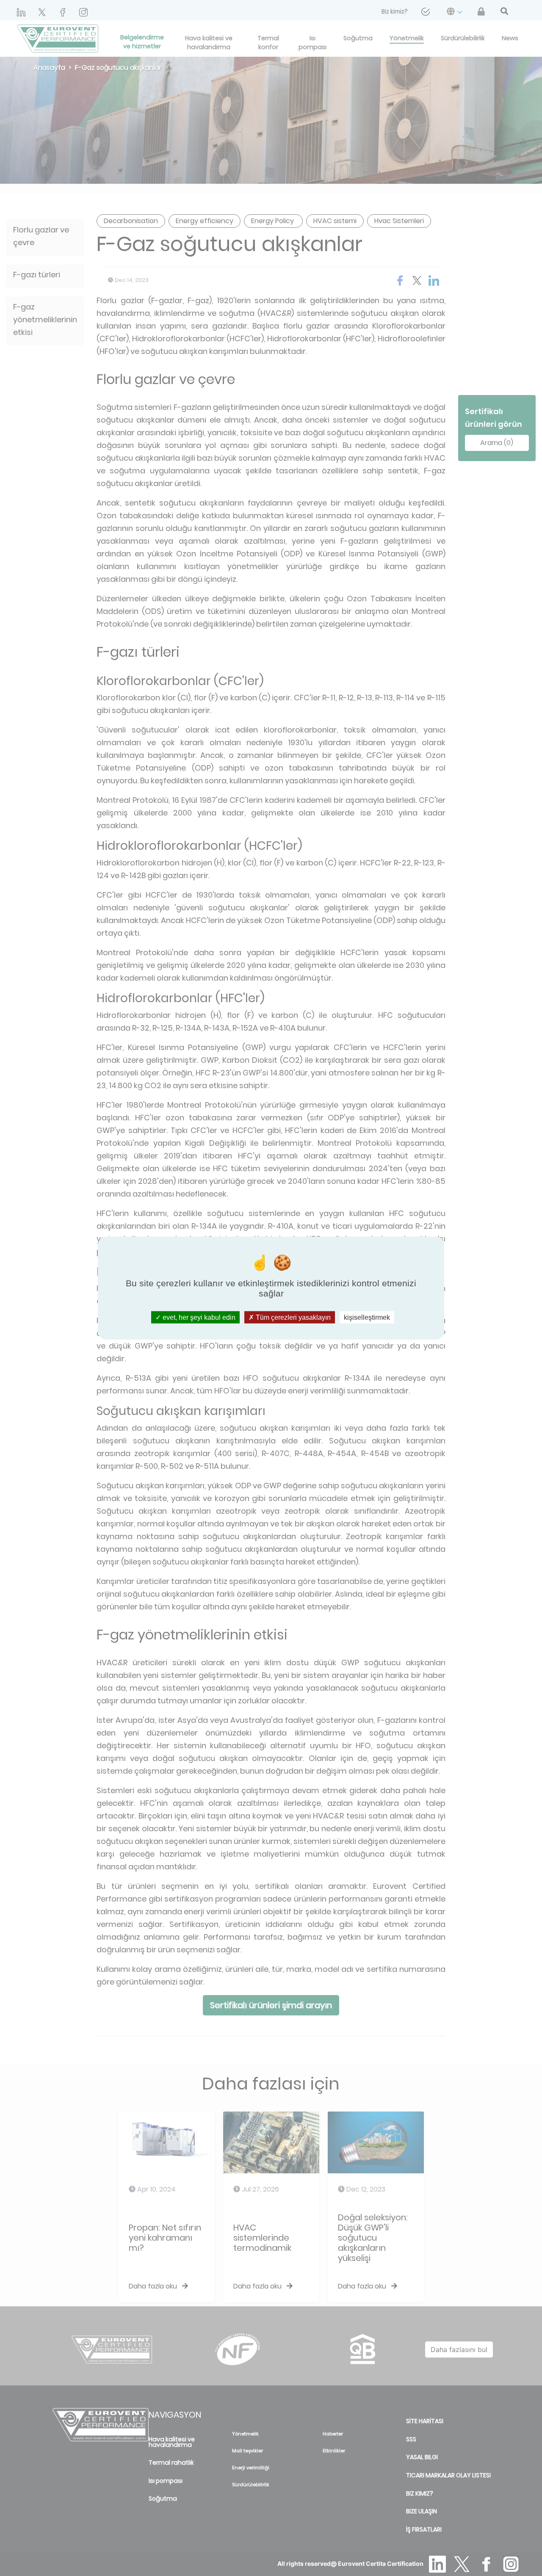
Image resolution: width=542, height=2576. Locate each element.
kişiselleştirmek (367, 1317)
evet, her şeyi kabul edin (198, 1317)
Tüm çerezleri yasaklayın (292, 1317)
